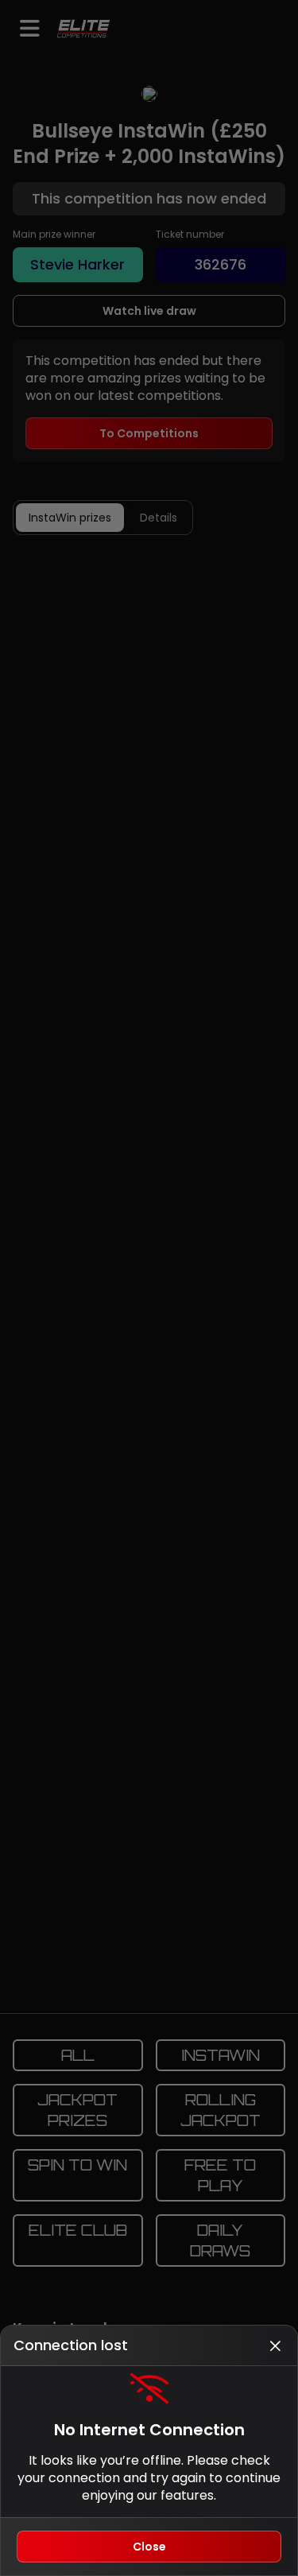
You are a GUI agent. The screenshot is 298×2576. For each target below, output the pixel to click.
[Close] (275, 2345)
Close (149, 2547)
